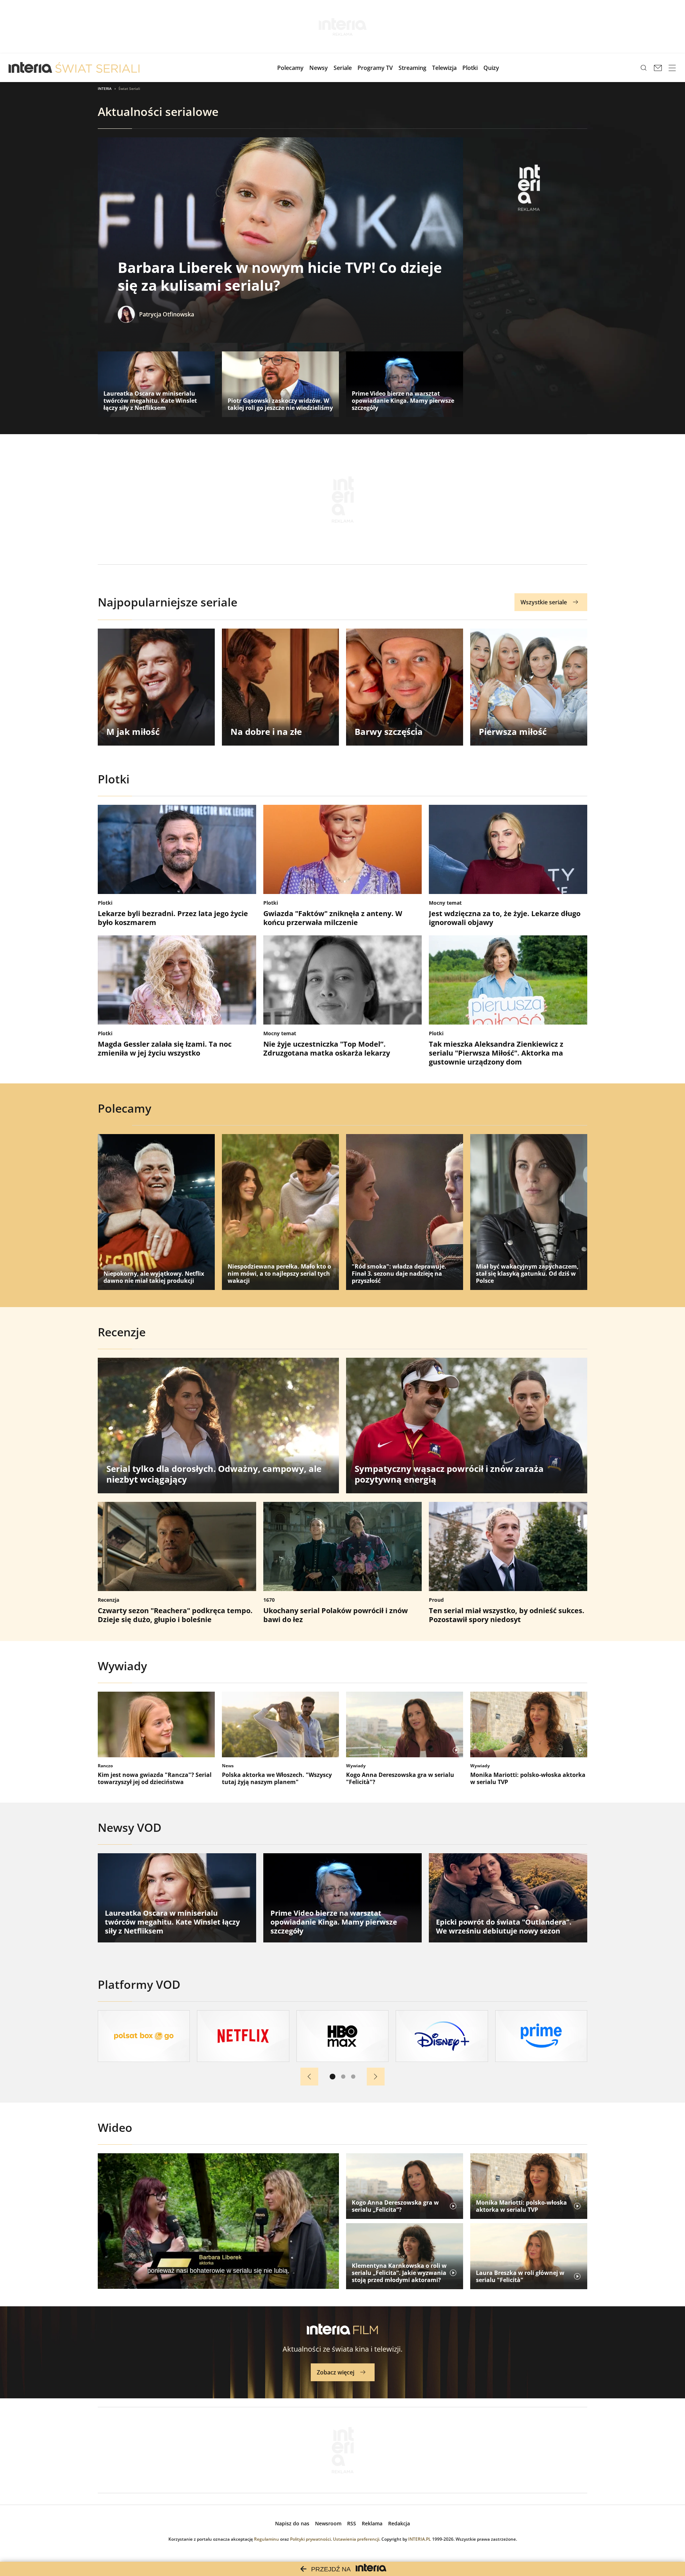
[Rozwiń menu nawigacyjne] (672, 68)
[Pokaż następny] (376, 2077)
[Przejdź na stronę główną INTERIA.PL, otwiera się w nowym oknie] (31, 68)
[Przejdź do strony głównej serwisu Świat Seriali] (97, 68)
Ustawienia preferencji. (357, 2539)
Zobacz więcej (336, 2372)
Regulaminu (267, 2539)
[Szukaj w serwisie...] (644, 68)
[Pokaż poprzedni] (309, 2077)
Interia (105, 88)
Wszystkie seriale (544, 602)
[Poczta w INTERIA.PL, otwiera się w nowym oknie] (658, 68)
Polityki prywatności (310, 2539)
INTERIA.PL (420, 2539)
